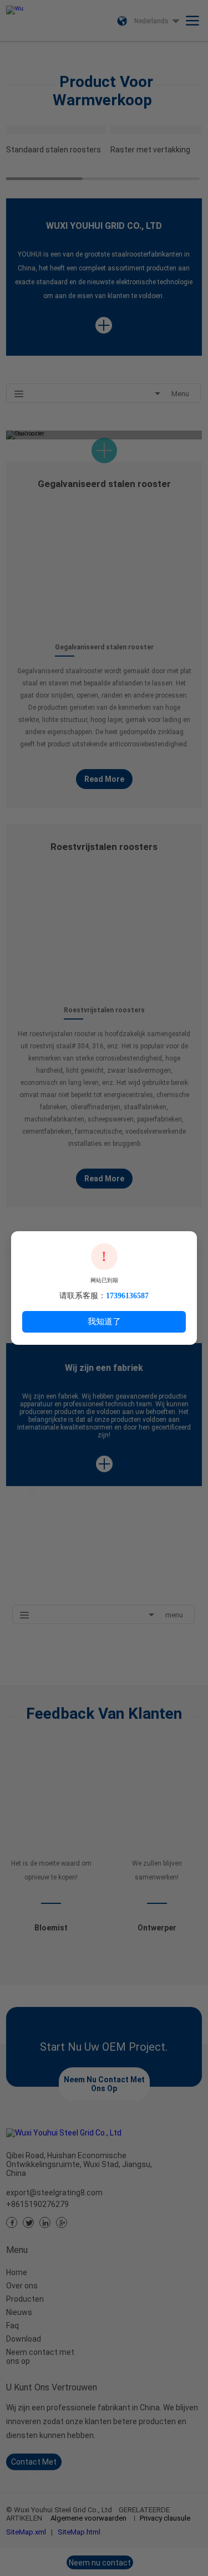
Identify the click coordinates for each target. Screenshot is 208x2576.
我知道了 (104, 1321)
